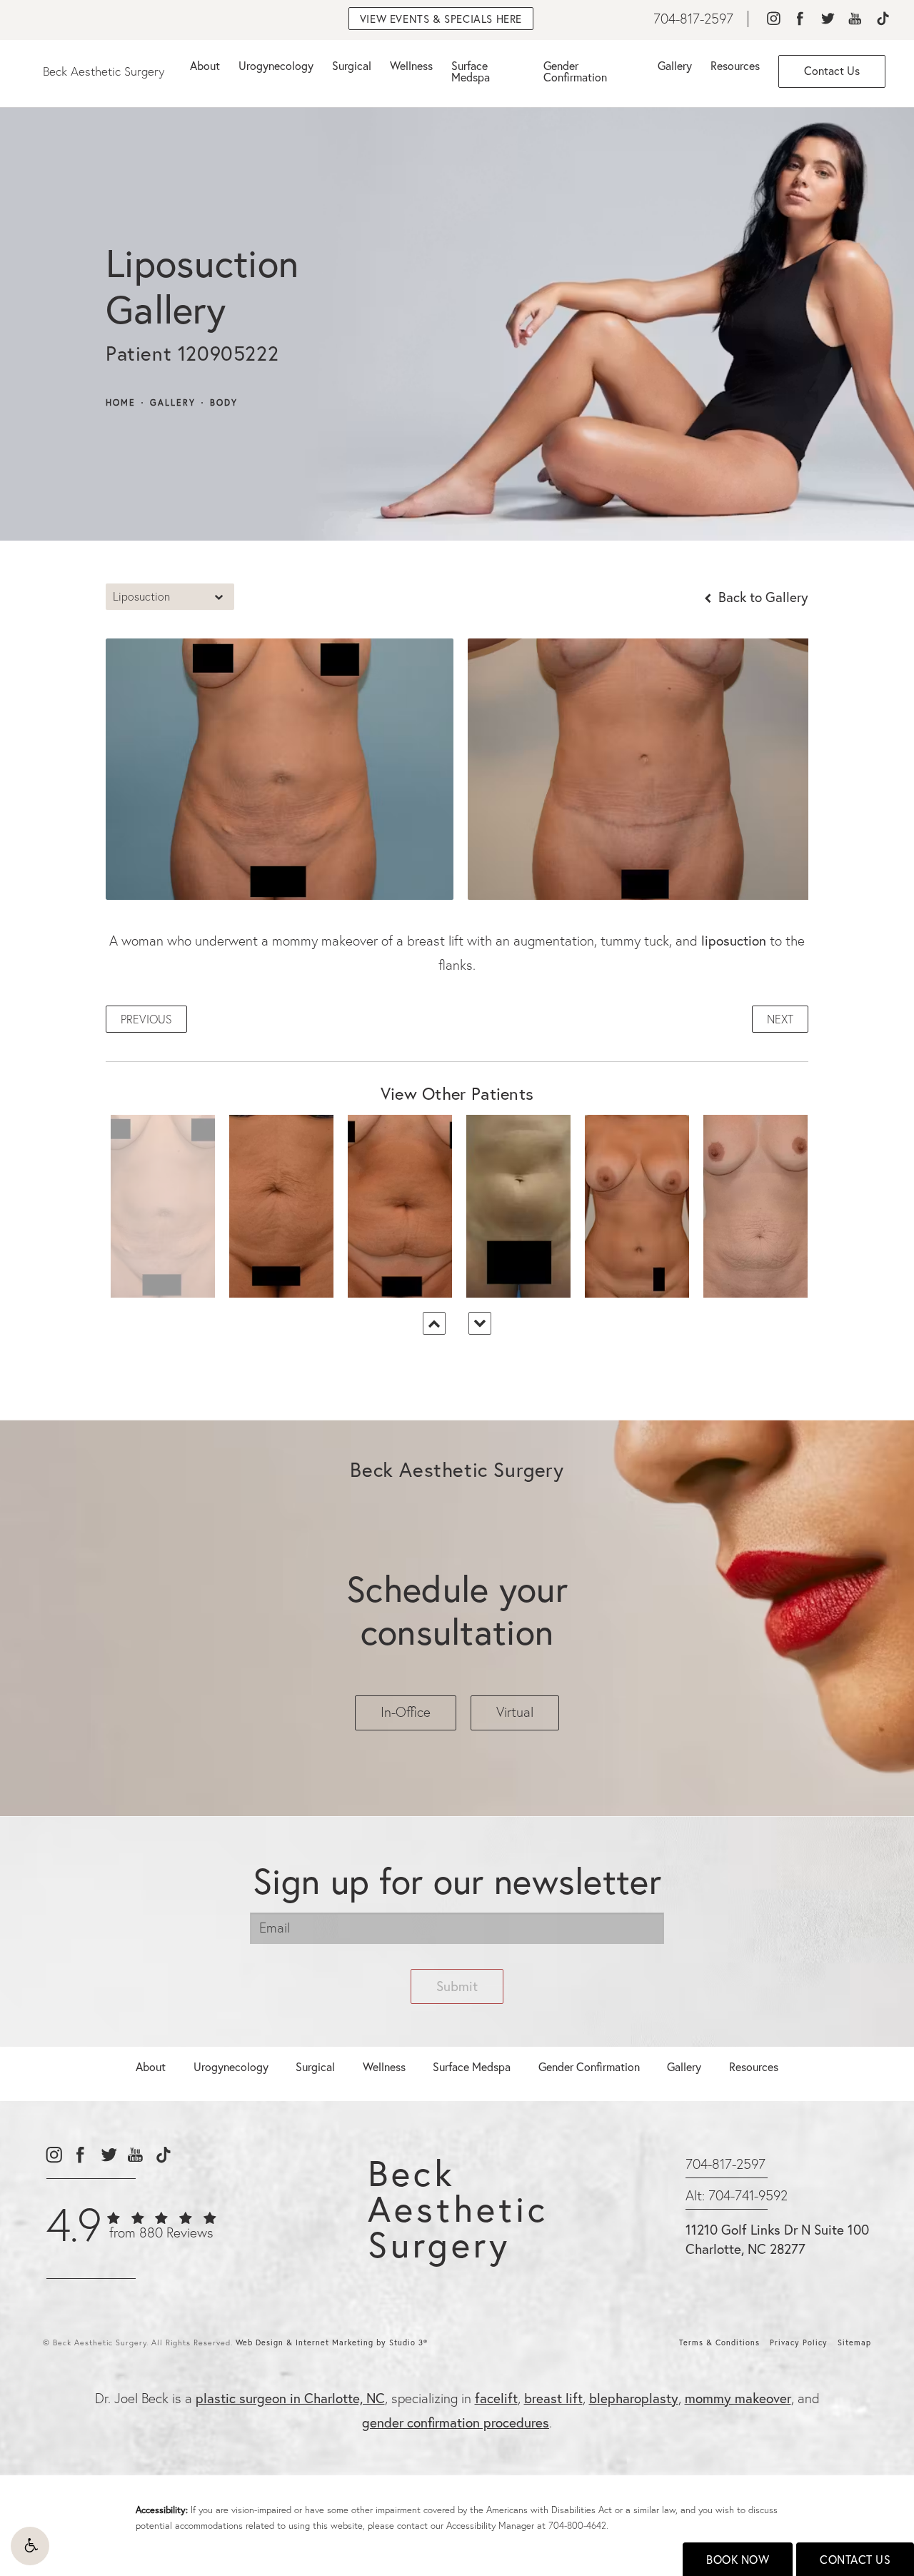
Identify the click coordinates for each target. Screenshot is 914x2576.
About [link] (205, 65)
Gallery (173, 403)
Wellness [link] (411, 65)
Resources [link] (735, 65)
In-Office (406, 1712)
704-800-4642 (577, 2525)
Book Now (738, 2559)
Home (121, 403)
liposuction (734, 940)
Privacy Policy (799, 2342)
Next (780, 1019)
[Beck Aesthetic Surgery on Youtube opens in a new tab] (855, 19)
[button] (30, 2546)
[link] (693, 19)
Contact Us (855, 2559)
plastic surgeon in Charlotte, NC (290, 2398)
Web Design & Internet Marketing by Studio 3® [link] (332, 2342)
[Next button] (480, 1323)
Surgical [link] (352, 65)
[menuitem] (773, 19)
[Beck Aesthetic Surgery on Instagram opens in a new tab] (773, 19)
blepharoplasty (634, 2398)
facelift (496, 2398)
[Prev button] (434, 1323)
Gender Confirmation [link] (575, 71)
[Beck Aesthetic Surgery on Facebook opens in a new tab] (800, 19)
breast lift (553, 2398)
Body (224, 403)
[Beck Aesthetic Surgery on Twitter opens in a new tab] (827, 19)
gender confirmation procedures (456, 2422)
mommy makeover (738, 2398)
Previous (146, 1019)
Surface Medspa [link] (471, 71)
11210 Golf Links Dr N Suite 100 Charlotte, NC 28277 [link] (777, 2239)
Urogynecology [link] (276, 65)
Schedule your (457, 1610)
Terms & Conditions (719, 2342)
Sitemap (854, 2342)
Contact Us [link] (832, 70)
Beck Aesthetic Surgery (104, 71)
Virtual (515, 1712)
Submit (457, 1986)
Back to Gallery (762, 597)
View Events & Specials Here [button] (441, 19)
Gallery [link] (675, 65)
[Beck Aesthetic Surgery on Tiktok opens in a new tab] (882, 19)
